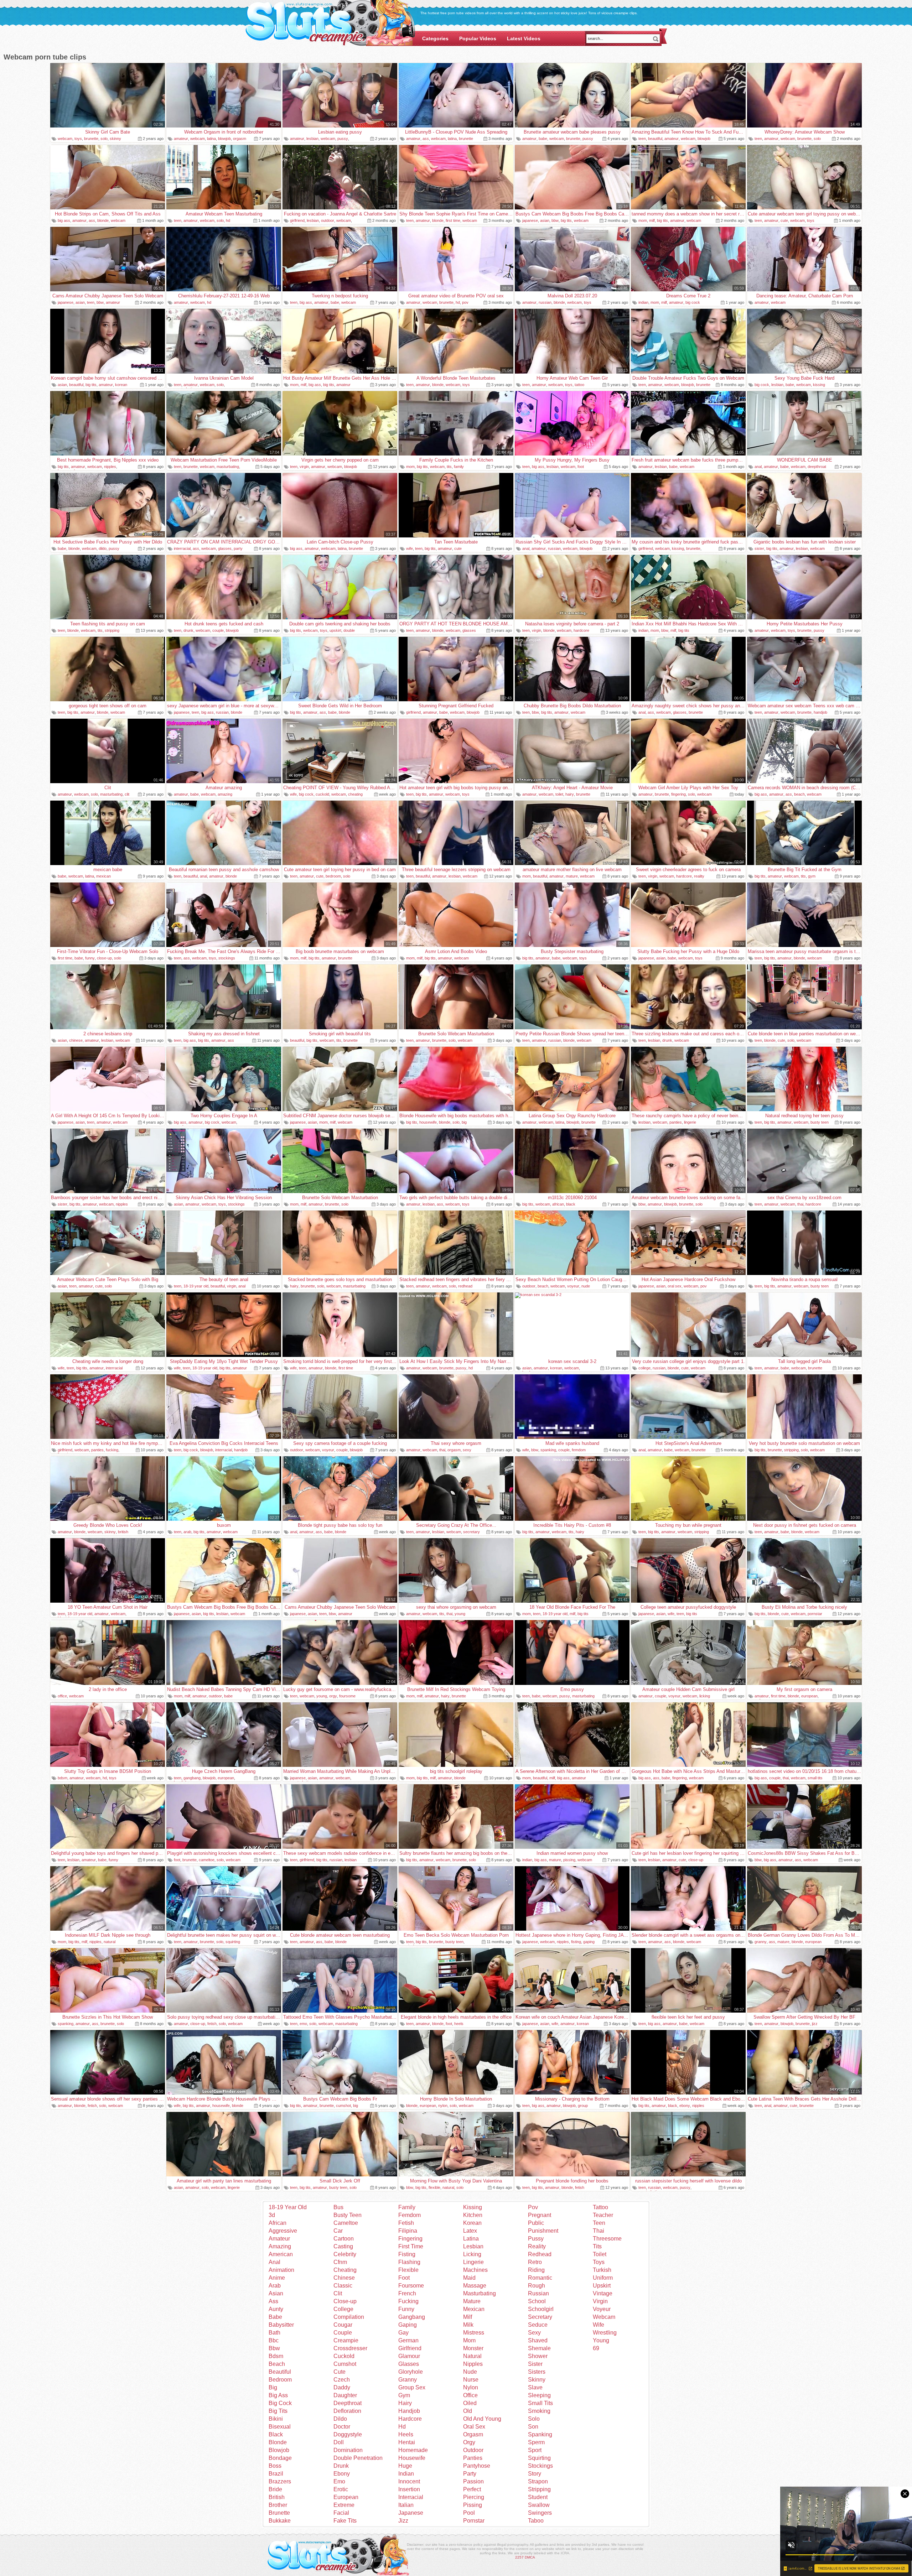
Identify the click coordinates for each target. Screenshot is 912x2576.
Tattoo (600, 2207)
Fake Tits (345, 2521)
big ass (64, 220)
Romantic (540, 2278)
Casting (343, 2246)
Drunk (341, 2466)
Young (601, 2340)
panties (676, 1122)
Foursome (411, 2286)
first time (453, 220)
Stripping (539, 2489)
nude (586, 1286)
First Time (411, 2246)
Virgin (600, 2301)
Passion (473, 2481)
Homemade (413, 2450)
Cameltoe (346, 2223)
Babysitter (281, 2325)
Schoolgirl (541, 2309)
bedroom (333, 876)
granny (761, 1942)
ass (426, 139)
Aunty (276, 2309)
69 (596, 2348)
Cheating (345, 2270)
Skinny (537, 2380)
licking (705, 1696)
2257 (519, 2557)
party (238, 548)
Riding (536, 2270)
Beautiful (280, 2372)
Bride (275, 2489)
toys (78, 139)
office (62, 1696)
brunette (91, 139)
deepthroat (817, 467)
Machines (475, 2270)
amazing (225, 794)
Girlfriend (410, 2348)
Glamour (409, 2356)
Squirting (539, 2458)
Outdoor (473, 2450)
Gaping (408, 2325)
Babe (275, 2317)
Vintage (603, 2293)
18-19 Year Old (288, 2207)
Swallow (539, 2505)
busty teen (820, 1122)
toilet (559, 794)
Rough (537, 2286)
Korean (472, 2223)
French (407, 2293)
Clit (338, 2293)
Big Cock (280, 2403)
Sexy (534, 2333)
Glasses (409, 2364)
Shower (538, 2356)
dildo (103, 548)
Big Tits (278, 2411)
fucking (112, 1450)
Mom (469, 2340)
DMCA (530, 2557)
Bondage (280, 2458)
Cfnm (340, 2262)
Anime (277, 2278)
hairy (570, 794)
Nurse (471, 2380)
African (278, 2223)
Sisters (537, 2372)
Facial (341, 2513)
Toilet (600, 2254)
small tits (815, 1778)
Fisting (407, 2254)
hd (228, 220)
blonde (103, 220)
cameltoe (207, 1860)
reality (699, 876)
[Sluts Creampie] (330, 24)
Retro (535, 2262)
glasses (225, 548)
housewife (428, 1122)
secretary (471, 1532)
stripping (112, 630)
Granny (408, 2380)
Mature (472, 2301)
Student (538, 2497)
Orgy (469, 2442)
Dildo (340, 2419)
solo (104, 139)
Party (470, 2474)
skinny (115, 139)
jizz (815, 2024)
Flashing (409, 2262)
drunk (188, 630)
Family (407, 2207)
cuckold (322, 794)
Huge (405, 2466)
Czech (342, 2380)
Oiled (470, 2403)
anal (758, 467)
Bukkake (280, 2521)
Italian (406, 2505)
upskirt (335, 630)
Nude (470, 2372)
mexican (103, 876)
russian (545, 302)
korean (121, 385)
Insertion (409, 2489)
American (281, 2254)
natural (110, 1942)
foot (581, 467)
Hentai (407, 2442)
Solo (534, 2419)
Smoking (539, 2411)
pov (465, 302)
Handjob (409, 2411)
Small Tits (540, 2403)
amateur (181, 139)
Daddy (342, 2387)
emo (303, 2024)
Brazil (276, 2474)
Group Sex (412, 2387)
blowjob (224, 139)
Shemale (539, 2348)
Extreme (344, 2505)
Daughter (345, 2395)
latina (211, 139)
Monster (473, 2348)
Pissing (473, 2505)
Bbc (274, 2340)
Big (273, 2387)
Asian (276, 2293)
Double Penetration (358, 2458)
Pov (533, 2207)
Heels (406, 2434)
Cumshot (345, 2364)
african (558, 1204)
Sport (535, 2450)
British (277, 2497)
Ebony (342, 2474)
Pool (469, 2513)
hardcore (581, 630)
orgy (333, 1696)
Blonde (278, 2442)
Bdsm (276, 2356)
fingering (678, 794)
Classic (343, 2286)
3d (272, 2215)
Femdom (410, 2215)
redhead (465, 1286)
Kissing (473, 2207)
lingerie (690, 1122)
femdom (579, 1450)
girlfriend (297, 220)
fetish (212, 2024)
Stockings (540, 2466)
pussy (343, 139)
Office (470, 2395)
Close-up (345, 2301)
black (571, 1204)
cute (784, 220)
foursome (347, 1696)
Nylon (471, 2387)
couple (218, 630)
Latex (470, 2231)
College (343, 2309)
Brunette (279, 2513)
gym (812, 876)
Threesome (607, 2239)
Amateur (279, 2239)
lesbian (312, 139)
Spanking (540, 2434)
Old (468, 2411)
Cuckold (344, 2356)
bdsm (63, 1778)
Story (535, 2474)
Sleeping (539, 2395)
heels (459, 2024)
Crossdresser (350, 2348)
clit (127, 794)
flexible (434, 2187)
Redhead (540, 2254)
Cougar (343, 2325)
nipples (110, 467)
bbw (555, 220)
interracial (182, 548)
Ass (273, 2301)
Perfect (472, 2489)
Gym (404, 2395)
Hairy (405, 2403)
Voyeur (602, 2309)
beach (799, 794)
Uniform (603, 2278)
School (537, 2301)
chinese (76, 1040)
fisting (576, 1942)
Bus (338, 2207)
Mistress (474, 2333)
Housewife (412, 2458)
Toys (599, 2262)
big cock (693, 302)
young (460, 1614)
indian (643, 302)
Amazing (280, 2246)
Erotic (341, 2489)
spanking (548, 1450)
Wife (598, 2325)
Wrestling (605, 2333)
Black (276, 2434)
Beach (277, 2364)
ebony (685, 2106)
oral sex (675, 1286)
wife (410, 548)
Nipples (473, 2364)
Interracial (411, 2497)
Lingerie (473, 2262)
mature (572, 876)
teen (642, 139)
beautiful (655, 139)
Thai (598, 2231)
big (464, 1122)
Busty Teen (348, 2215)
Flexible (408, 2270)
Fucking (408, 2301)
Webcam (604, 2317)
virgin (304, 467)
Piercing (474, 2497)
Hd (402, 2427)
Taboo (536, 2521)
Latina (471, 2239)
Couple (343, 2333)
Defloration (347, 2411)
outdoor (328, 220)
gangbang (192, 1778)
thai (800, 1204)
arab (187, 1532)
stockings (227, 958)
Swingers (540, 2513)
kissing (819, 385)
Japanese (411, 2513)
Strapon (538, 2481)
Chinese (344, 2278)
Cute (340, 2372)
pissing (569, 1860)
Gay (403, 2333)
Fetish (406, 2223)
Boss (275, 2466)
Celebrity (345, 2254)
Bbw (274, 2348)
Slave (535, 2387)
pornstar (815, 1614)
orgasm (240, 139)
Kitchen (473, 2215)
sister (759, 548)
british (123, 1532)
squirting (233, 1942)
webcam (65, 139)
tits (449, 467)
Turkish (602, 2270)
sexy (467, 1450)
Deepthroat (348, 2403)
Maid (469, 2278)
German (408, 2340)
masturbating (228, 467)
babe (543, 139)
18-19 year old (196, 1286)
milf (652, 220)
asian (545, 220)
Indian (406, 2474)
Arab (275, 2286)
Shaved (538, 2340)
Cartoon (344, 2239)
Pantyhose (477, 2466)
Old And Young (482, 2419)
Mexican (474, 2309)
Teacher (603, 2215)
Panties (473, 2458)
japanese (530, 220)
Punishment (543, 2231)
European (346, 2497)
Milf (468, 2317)
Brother (278, 2505)
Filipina (408, 2231)
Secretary (540, 2317)
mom (643, 220)
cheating (355, 794)
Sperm (536, 2442)
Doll (339, 2442)
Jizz (403, 2521)
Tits (597, 2246)
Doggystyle (348, 2434)
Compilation (349, 2317)
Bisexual (280, 2427)
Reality (537, 2246)
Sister (535, 2364)
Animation (281, 2270)
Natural (472, 2356)
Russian (538, 2293)
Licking (472, 2254)
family (459, 467)
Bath (274, 2333)
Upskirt (602, 2286)
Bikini (276, 2419)
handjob (820, 712)
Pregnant (540, 2215)
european (809, 1696)
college (644, 1368)
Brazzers (280, 2481)
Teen (599, 2223)
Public (536, 2223)
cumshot (343, 2106)
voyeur (573, 1286)
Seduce (538, 2325)
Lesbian (473, 2246)
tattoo (579, 385)
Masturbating (480, 2293)
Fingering (410, 2239)
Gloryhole (411, 2372)
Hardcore (410, 2419)
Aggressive (283, 2231)
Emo (339, 2481)
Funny (406, 2309)
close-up (104, 958)
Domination (348, 2450)
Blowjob (279, 2450)
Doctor (342, 2427)
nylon (443, 2106)
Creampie (346, 2340)
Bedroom (280, 2380)
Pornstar (474, 2521)
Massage (475, 2286)
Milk (468, 2325)
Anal (274, 2262)
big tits (566, 220)
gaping (589, 1942)
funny (90, 958)
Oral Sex (474, 2427)
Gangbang (412, 2317)
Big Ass (278, 2395)
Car (338, 2231)
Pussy (536, 2239)
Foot (404, 2278)
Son (533, 2427)
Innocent (409, 2481)
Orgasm (473, 2434)
